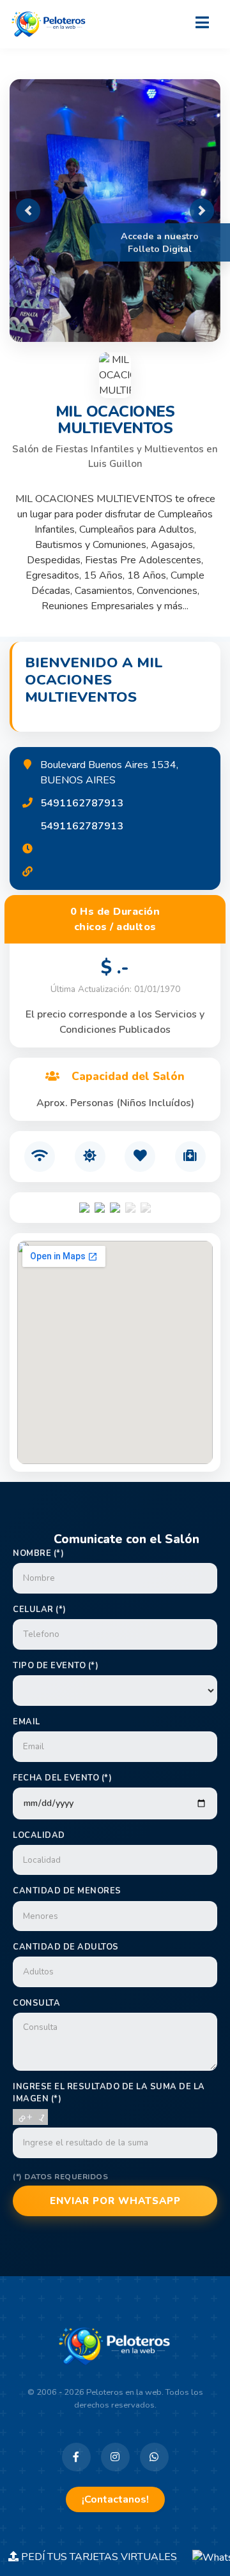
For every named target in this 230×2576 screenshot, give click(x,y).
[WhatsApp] (154, 2457)
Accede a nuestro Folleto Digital (160, 242)
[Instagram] (115, 2457)
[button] (28, 211)
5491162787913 (82, 803)
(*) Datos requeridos (60, 2177)
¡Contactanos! (115, 2499)
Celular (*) (40, 1610)
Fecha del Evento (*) (62, 1778)
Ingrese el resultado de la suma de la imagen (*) (109, 2093)
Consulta (36, 2003)
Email (27, 1722)
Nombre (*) (38, 1553)
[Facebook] (76, 2457)
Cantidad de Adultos (66, 1947)
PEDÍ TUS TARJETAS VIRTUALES (105, 2557)
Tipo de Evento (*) (56, 1666)
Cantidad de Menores (67, 1891)
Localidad (39, 1835)
